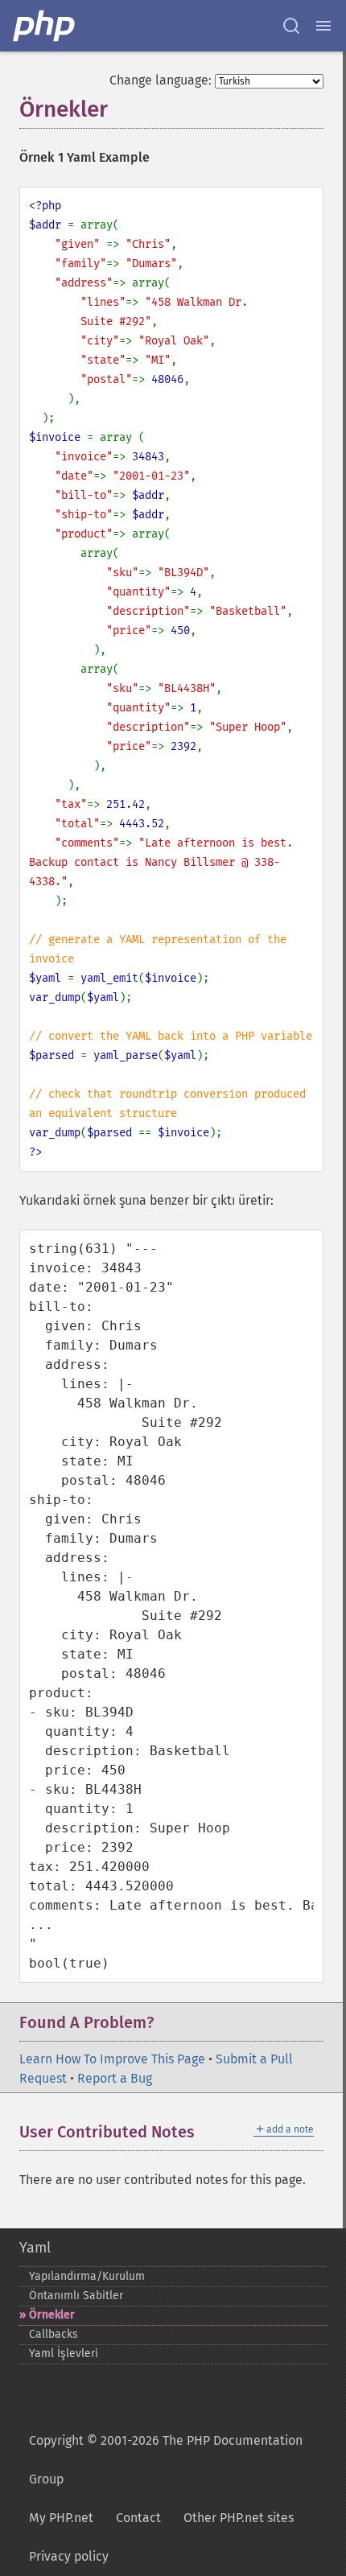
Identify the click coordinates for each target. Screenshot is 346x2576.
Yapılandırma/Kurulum (87, 2276)
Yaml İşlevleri (64, 2353)
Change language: (161, 80)
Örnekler (52, 2315)
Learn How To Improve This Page (112, 2059)
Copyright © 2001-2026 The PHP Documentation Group (166, 2460)
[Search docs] (291, 26)
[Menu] (323, 26)
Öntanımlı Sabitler (76, 2296)
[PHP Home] (45, 26)
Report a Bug (115, 2078)
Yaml (35, 2248)
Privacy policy (69, 2556)
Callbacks (54, 2334)
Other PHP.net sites (239, 2518)
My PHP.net (61, 2518)
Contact (138, 2518)
